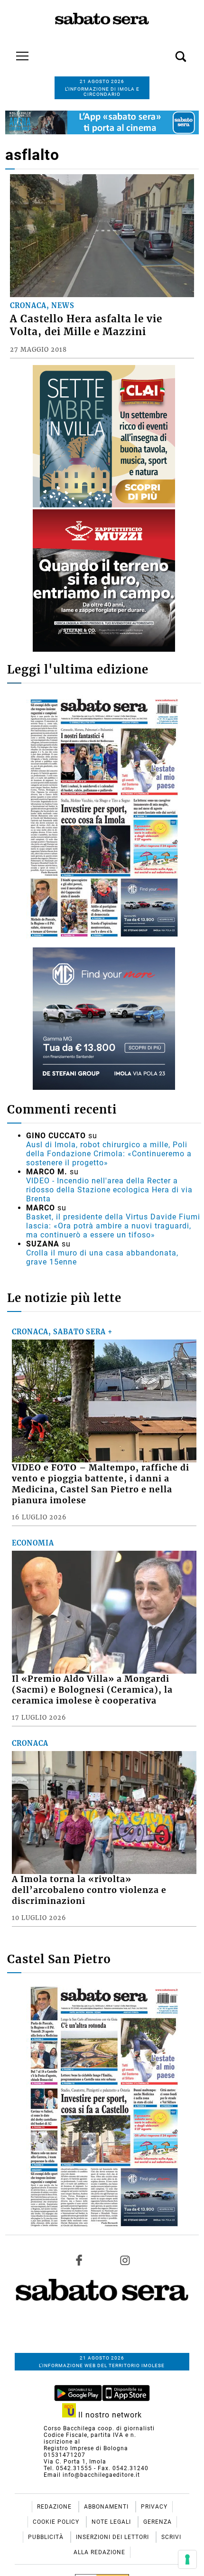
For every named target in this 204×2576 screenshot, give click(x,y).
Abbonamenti (107, 2507)
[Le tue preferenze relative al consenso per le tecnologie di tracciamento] (187, 2559)
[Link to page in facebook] (79, 2260)
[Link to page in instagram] (125, 2260)
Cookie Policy (57, 2522)
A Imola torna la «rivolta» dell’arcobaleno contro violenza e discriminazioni (89, 1890)
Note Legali (112, 2522)
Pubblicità (47, 2537)
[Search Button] (167, 51)
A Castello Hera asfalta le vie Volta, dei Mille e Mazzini (86, 325)
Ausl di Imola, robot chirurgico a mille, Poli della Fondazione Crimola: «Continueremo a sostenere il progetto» (109, 1154)
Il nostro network (109, 2415)
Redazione (55, 2507)
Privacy (154, 2507)
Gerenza (158, 2522)
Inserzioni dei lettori (113, 2537)
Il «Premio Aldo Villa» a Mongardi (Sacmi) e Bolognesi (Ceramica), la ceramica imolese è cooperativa (92, 1690)
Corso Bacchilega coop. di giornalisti (99, 2428)
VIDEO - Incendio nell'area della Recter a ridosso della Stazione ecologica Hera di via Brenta (109, 1190)
